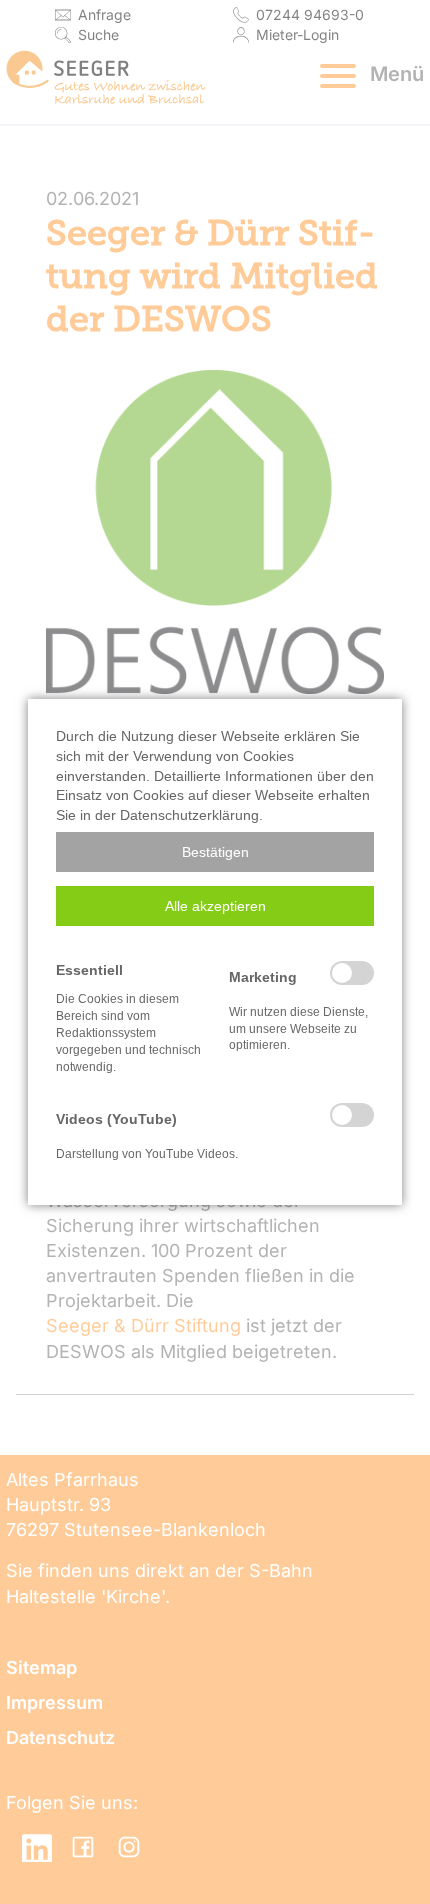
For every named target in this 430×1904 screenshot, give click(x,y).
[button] (215, 852)
